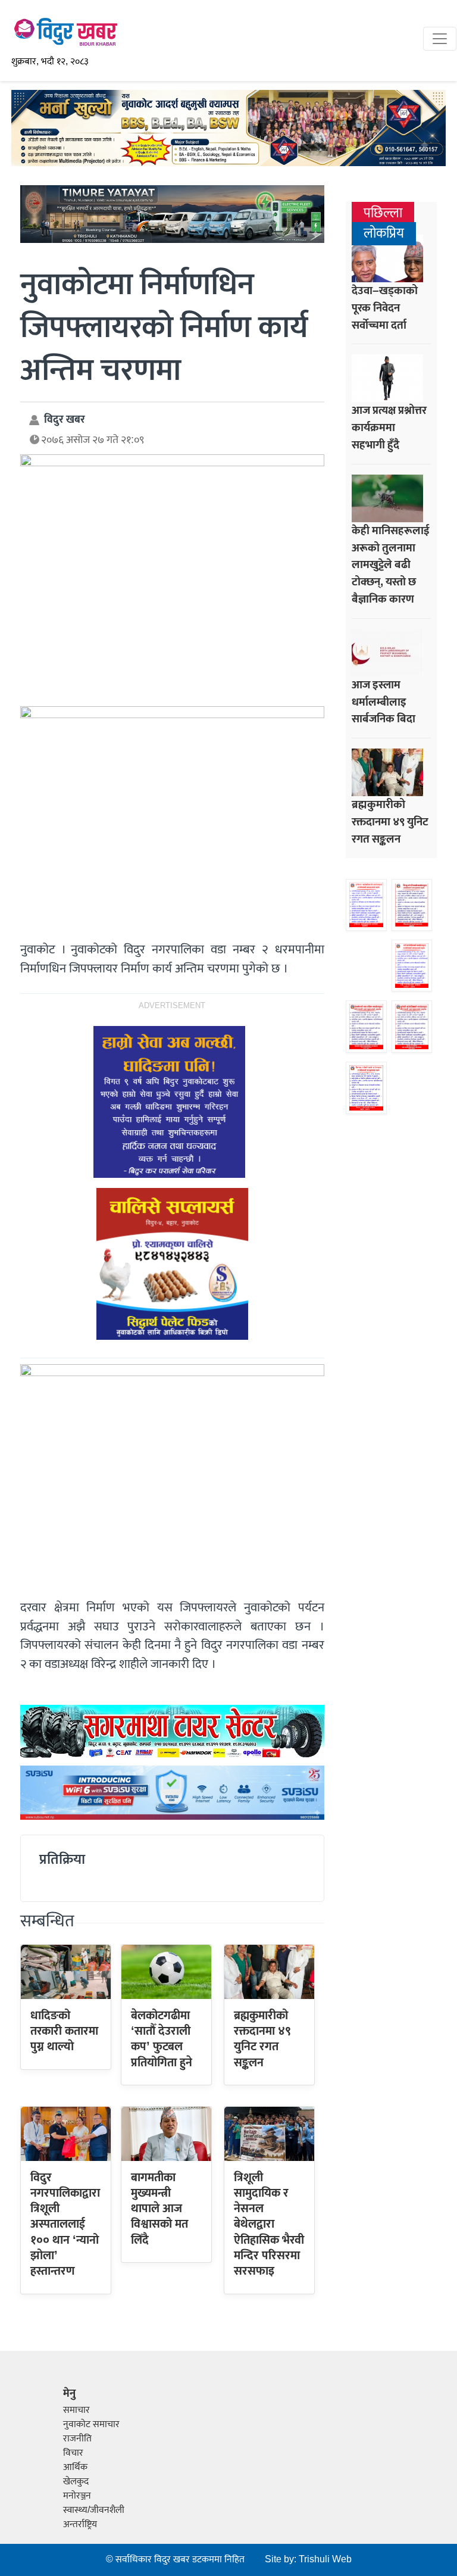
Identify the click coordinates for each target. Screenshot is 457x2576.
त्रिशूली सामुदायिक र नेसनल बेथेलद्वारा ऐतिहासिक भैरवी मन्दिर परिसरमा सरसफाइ (269, 2225)
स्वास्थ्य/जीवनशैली (94, 2510)
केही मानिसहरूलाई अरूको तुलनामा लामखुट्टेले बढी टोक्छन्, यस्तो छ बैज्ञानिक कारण (391, 565)
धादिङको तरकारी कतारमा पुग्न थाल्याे (64, 2031)
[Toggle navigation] (440, 39)
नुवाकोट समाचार (91, 2424)
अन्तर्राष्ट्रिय (80, 2524)
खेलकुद (76, 2482)
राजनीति (77, 2439)
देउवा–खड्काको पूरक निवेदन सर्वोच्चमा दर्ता (385, 308)
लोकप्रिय (384, 234)
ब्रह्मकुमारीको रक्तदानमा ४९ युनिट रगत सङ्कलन (262, 2039)
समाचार (76, 2410)
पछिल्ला (383, 213)
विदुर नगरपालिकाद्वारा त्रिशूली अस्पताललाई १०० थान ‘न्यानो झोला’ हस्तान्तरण (65, 2225)
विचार (73, 2453)
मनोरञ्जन (77, 2496)
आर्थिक (75, 2467)
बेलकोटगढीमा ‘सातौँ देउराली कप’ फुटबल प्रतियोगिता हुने (162, 2039)
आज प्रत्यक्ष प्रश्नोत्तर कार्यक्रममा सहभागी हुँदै (389, 428)
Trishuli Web (325, 2560)
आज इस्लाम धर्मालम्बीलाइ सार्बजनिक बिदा (384, 702)
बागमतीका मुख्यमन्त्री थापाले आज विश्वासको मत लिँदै (159, 2209)
